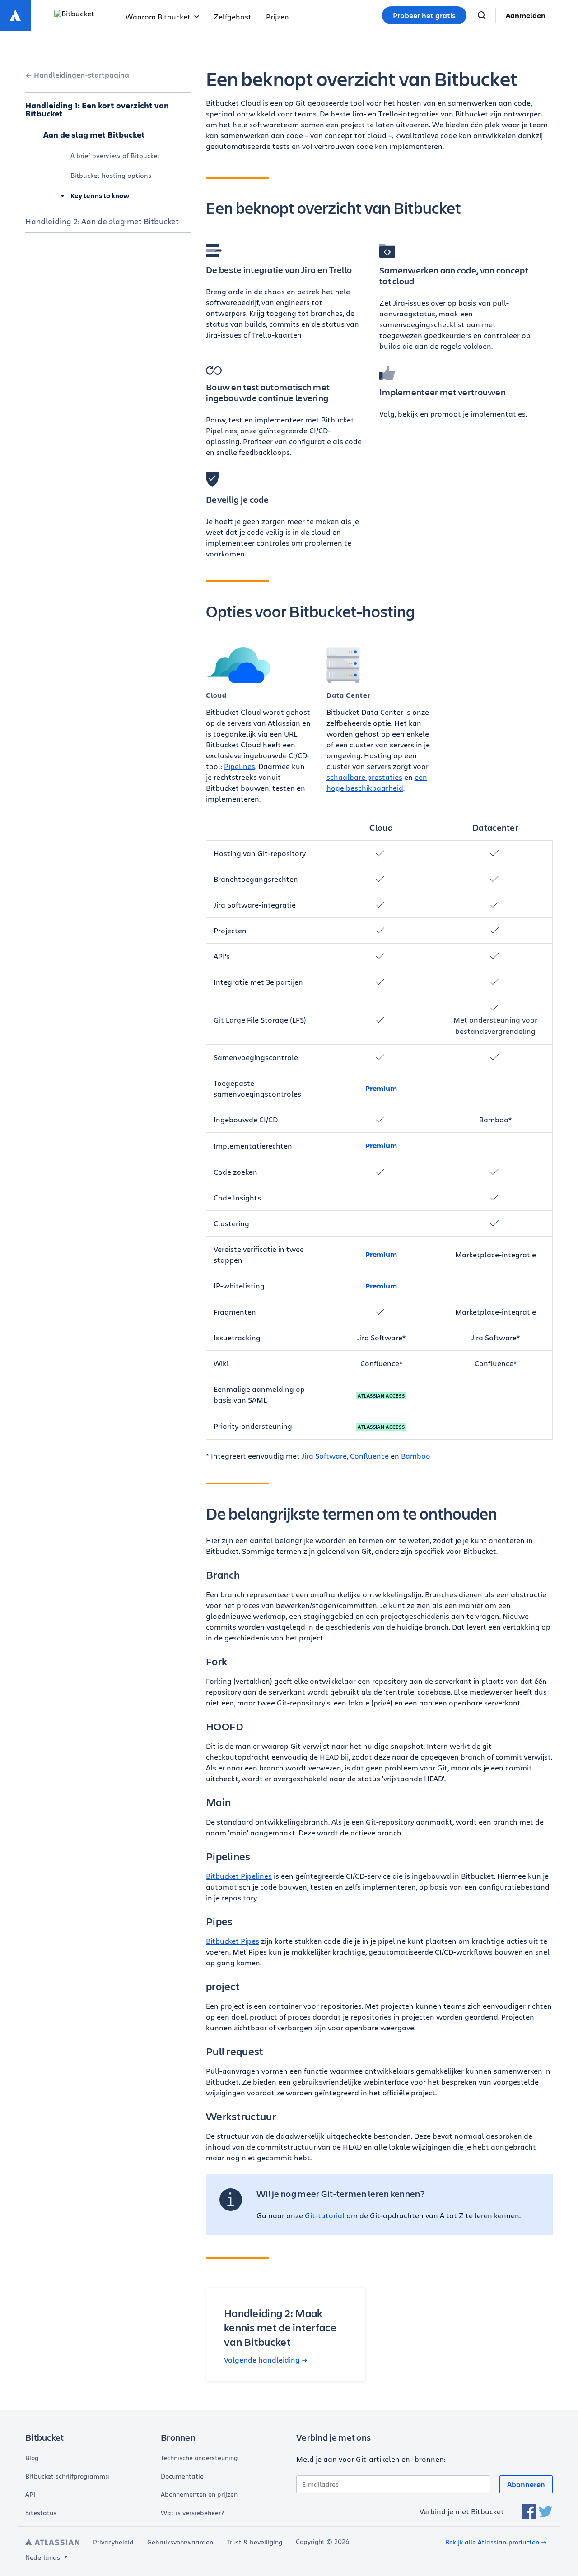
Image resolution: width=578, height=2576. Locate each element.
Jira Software (324, 1456)
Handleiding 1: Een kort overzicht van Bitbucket (97, 109)
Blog (32, 2458)
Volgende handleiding (262, 2360)
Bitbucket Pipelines (239, 1876)
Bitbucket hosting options (111, 175)
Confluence (369, 1456)
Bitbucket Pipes (233, 1941)
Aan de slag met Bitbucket (94, 134)
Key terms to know (100, 196)
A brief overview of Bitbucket (115, 155)
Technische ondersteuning (199, 2458)
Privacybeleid (113, 2542)
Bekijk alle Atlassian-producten (492, 2542)
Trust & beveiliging (254, 2542)
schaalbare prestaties (364, 777)
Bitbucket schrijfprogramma (67, 2476)
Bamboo (416, 1456)
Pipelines (240, 766)
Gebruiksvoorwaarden (180, 2542)
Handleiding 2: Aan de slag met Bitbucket (102, 221)
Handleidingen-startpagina (82, 75)
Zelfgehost (233, 16)
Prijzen (277, 16)
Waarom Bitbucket (158, 16)
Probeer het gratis (424, 15)
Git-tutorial (325, 2215)
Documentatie (182, 2476)
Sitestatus (41, 2513)
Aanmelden (526, 15)
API (30, 2494)
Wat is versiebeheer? (192, 2513)
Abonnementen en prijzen (199, 2494)
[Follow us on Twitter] (545, 2511)
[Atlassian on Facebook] (529, 2511)
